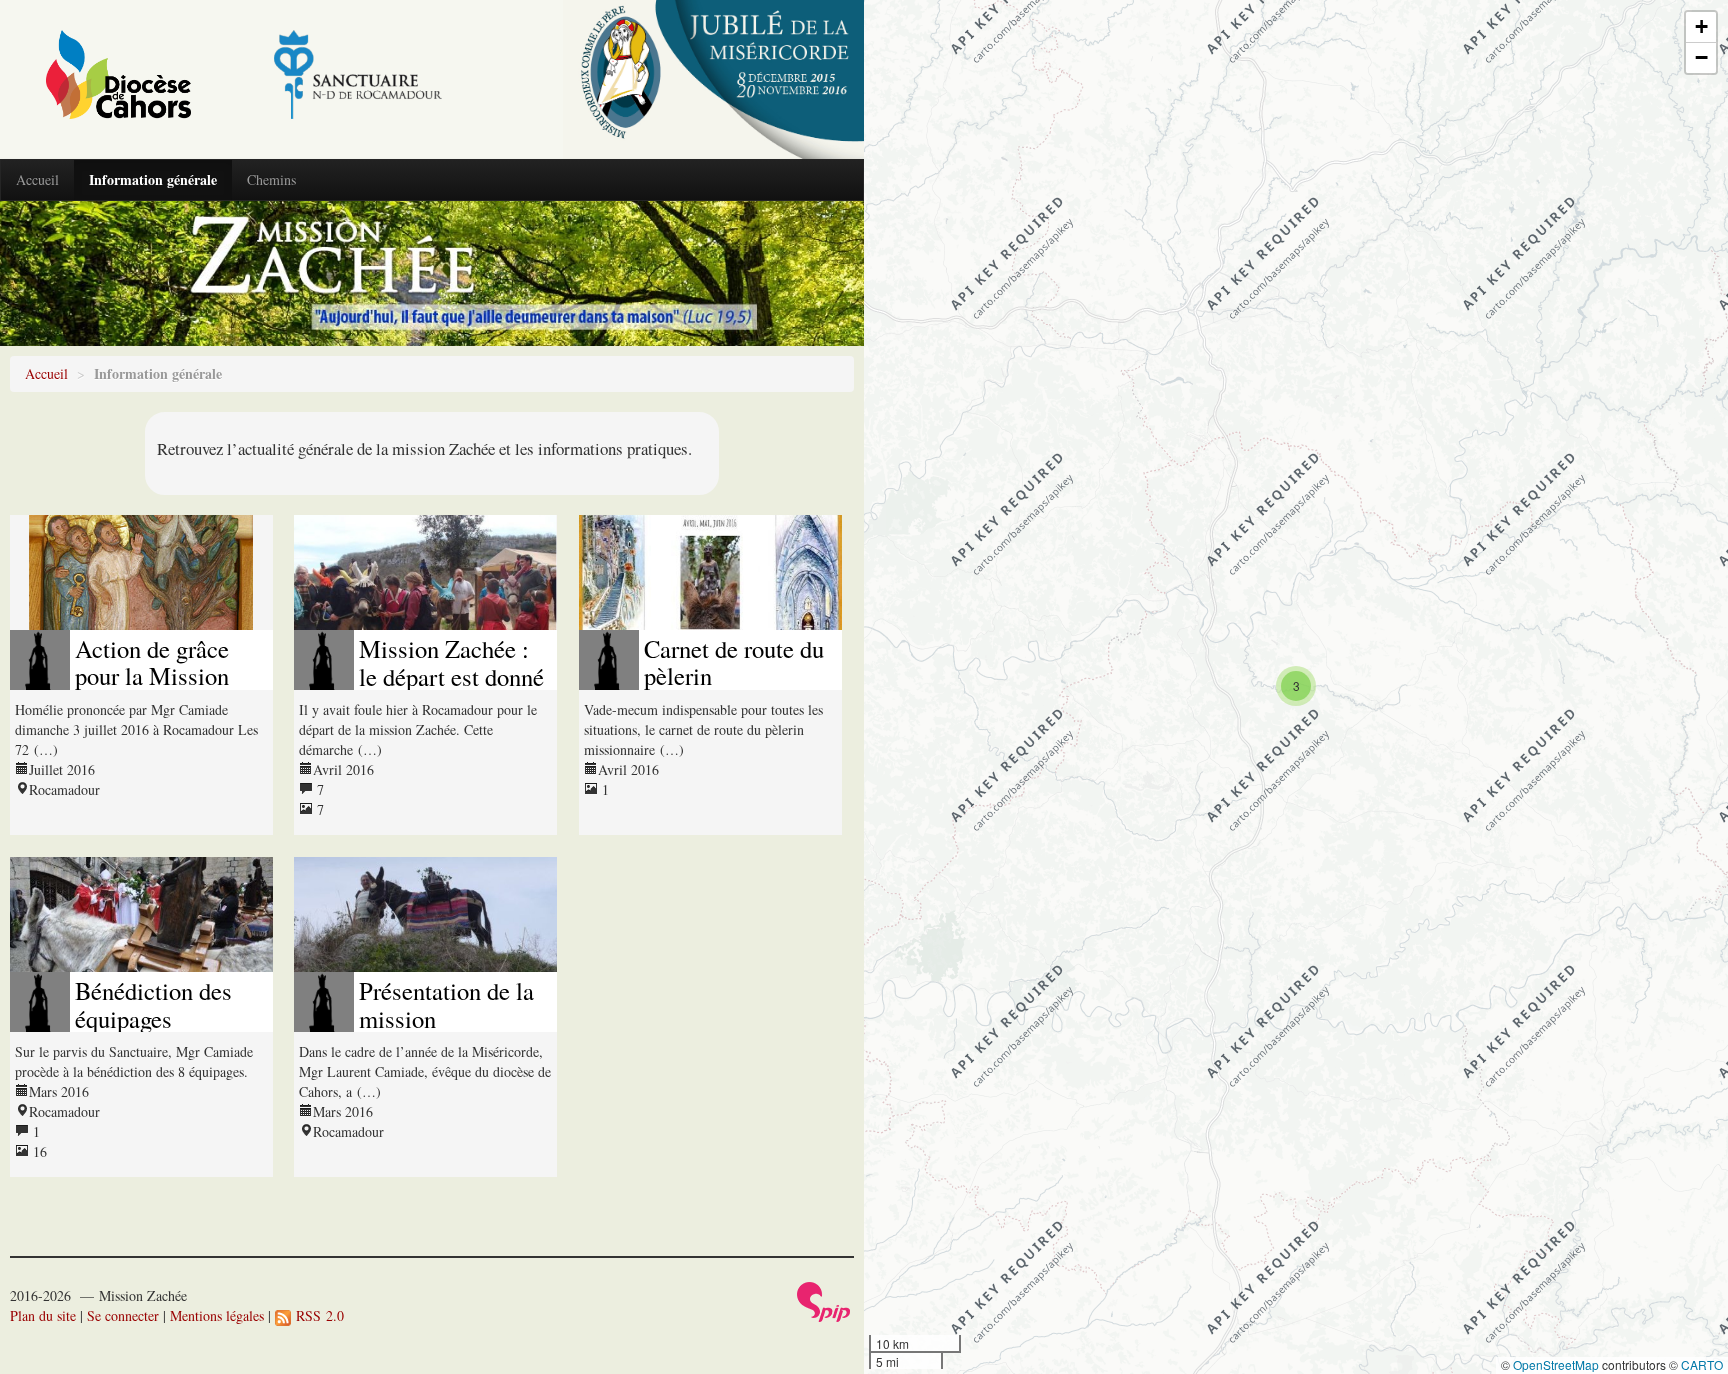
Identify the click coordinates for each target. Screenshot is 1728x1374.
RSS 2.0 (317, 1315)
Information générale (153, 179)
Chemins (271, 179)
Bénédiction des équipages (153, 1004)
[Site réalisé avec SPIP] (824, 1299)
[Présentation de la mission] (425, 914)
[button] (1296, 686)
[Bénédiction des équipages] (141, 914)
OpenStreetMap (1556, 1364)
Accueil (37, 179)
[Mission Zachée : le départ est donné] (425, 572)
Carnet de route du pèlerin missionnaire (734, 675)
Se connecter (123, 1315)
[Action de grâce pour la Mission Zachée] (141, 572)
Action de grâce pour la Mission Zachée (152, 675)
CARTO (1702, 1364)
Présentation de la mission (446, 1004)
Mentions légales (217, 1315)
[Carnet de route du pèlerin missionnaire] (710, 572)
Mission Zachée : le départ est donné (451, 662)
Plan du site (43, 1315)
